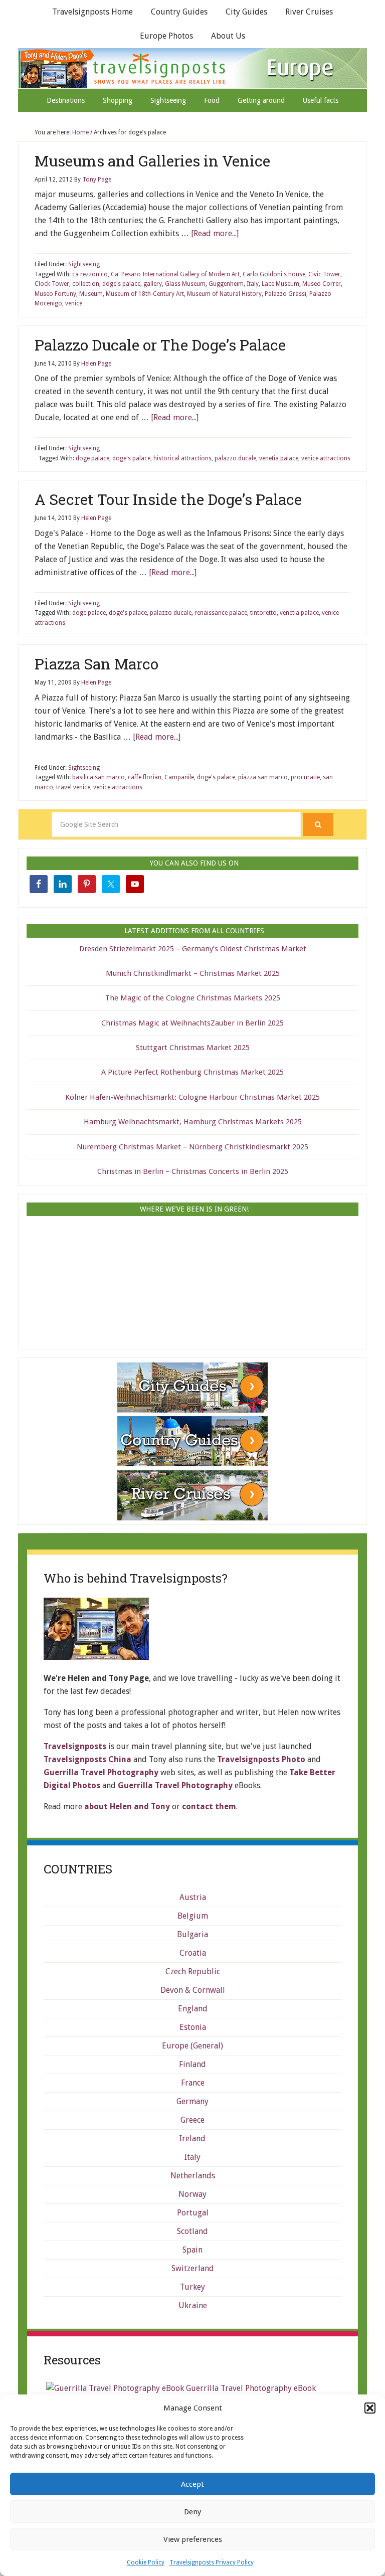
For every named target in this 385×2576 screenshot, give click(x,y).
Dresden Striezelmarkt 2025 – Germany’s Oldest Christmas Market (193, 949)
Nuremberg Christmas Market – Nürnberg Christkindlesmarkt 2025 (192, 1147)
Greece (192, 2120)
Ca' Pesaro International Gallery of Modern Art (175, 274)
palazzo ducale (235, 458)
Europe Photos (166, 36)
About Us (228, 36)
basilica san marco (99, 777)
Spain (192, 2250)
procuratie (305, 777)
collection (86, 284)
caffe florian (145, 777)
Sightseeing (84, 264)
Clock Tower (52, 284)
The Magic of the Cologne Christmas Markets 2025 (193, 998)
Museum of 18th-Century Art (145, 294)
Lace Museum (280, 284)
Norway (192, 2194)
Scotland (192, 2231)
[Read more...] (215, 233)
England (193, 2009)
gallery (153, 284)
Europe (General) (192, 2046)
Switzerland (193, 2268)
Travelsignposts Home (92, 12)
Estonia (193, 2027)
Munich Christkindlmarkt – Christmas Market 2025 (193, 973)
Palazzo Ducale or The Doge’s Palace (160, 345)
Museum (91, 294)
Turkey (192, 2287)
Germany (192, 2101)
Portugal (193, 2213)
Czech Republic (193, 1971)
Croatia (193, 1953)
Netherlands (193, 2176)
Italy (253, 284)
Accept (192, 2484)
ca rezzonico (90, 274)
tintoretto (263, 613)
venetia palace (279, 458)
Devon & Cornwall (193, 1990)
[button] (370, 2408)
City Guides (246, 12)
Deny (192, 2512)
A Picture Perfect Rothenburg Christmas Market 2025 (192, 1072)
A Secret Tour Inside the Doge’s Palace (168, 499)
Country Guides (179, 12)
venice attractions (326, 458)
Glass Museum (185, 284)
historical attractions (182, 458)
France (193, 2083)
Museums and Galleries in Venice (152, 161)
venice (74, 303)
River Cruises (309, 12)
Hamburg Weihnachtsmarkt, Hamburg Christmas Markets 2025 (193, 1122)
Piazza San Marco (97, 664)
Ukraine (193, 2305)
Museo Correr (322, 284)
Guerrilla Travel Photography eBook (250, 2388)
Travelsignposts (194, 68)
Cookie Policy (146, 2562)
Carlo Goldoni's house (274, 274)
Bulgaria (192, 1934)
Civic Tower (324, 274)
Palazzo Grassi (285, 294)
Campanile (179, 777)
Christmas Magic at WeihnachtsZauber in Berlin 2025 (192, 1023)
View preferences (193, 2539)
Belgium (193, 1916)
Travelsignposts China (87, 1759)
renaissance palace (221, 613)
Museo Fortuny (55, 294)
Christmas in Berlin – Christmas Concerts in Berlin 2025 (193, 1171)
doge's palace (121, 284)
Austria (193, 1897)
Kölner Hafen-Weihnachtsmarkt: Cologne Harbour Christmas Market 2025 (192, 1097)
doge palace (92, 458)
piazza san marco (263, 777)
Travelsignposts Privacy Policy (212, 2562)
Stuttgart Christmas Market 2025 (193, 1048)
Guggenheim (226, 284)
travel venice (73, 787)
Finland (192, 2064)
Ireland (192, 2138)
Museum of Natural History (224, 294)
